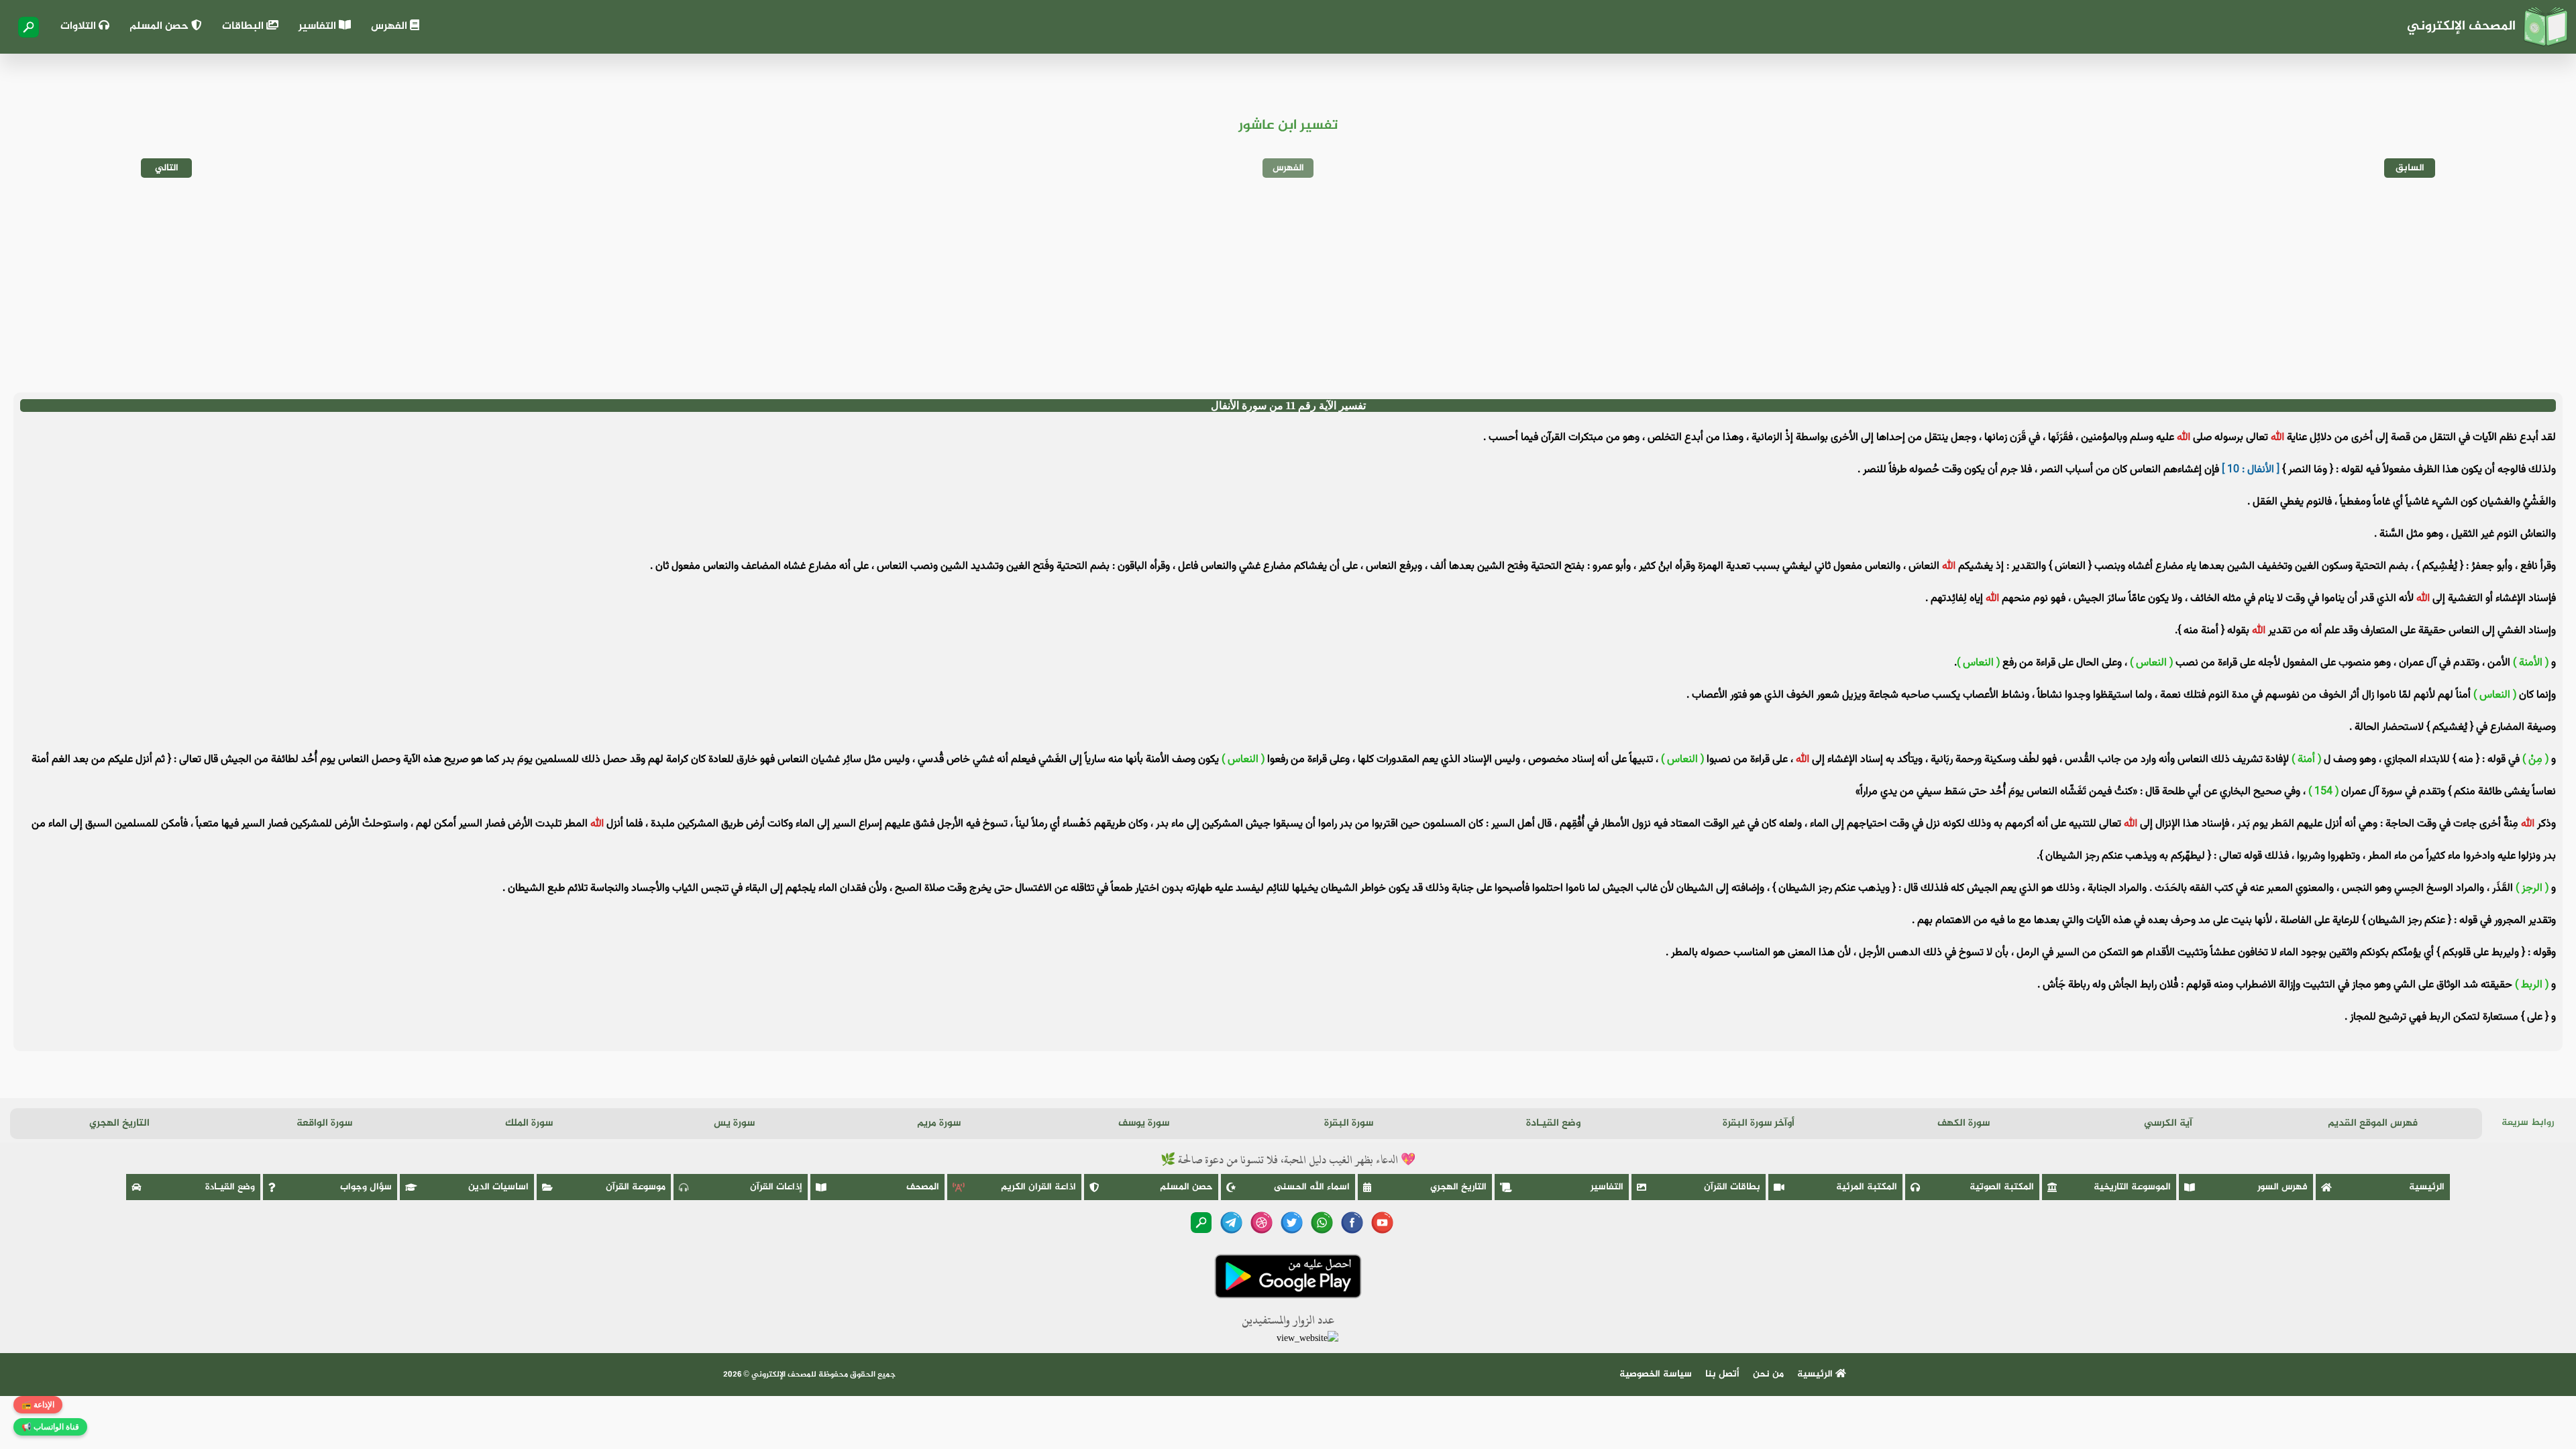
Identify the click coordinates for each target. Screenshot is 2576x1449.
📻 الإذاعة (38, 1405)
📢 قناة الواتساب (50, 1427)
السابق (2410, 168)
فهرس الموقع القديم (2373, 1123)
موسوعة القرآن (636, 1187)
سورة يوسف (1144, 1123)
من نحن (1768, 1374)
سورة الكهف (1964, 1123)
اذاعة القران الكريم (1038, 1187)
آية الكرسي (2168, 1123)
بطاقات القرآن (1732, 1187)
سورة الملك (529, 1123)
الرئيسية (2427, 1187)
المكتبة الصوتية (2002, 1187)
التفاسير (319, 26)
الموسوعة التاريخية (2132, 1187)
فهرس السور (2283, 1187)
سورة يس (734, 1123)
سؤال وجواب (366, 1187)
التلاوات (79, 26)
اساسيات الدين (498, 1187)
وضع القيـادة (1553, 1123)
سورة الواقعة (324, 1123)
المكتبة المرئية (1867, 1187)
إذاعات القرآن (776, 1187)
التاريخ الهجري (119, 1123)
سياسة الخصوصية (1656, 1374)
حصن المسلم (160, 26)
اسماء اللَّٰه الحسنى (1312, 1187)
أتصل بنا (1722, 1374)
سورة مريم (939, 1123)
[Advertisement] (1288, 285)
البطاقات (244, 26)
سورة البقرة (1349, 1123)
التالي (167, 168)
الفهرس (390, 26)
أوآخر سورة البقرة (1759, 1123)
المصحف (923, 1187)
